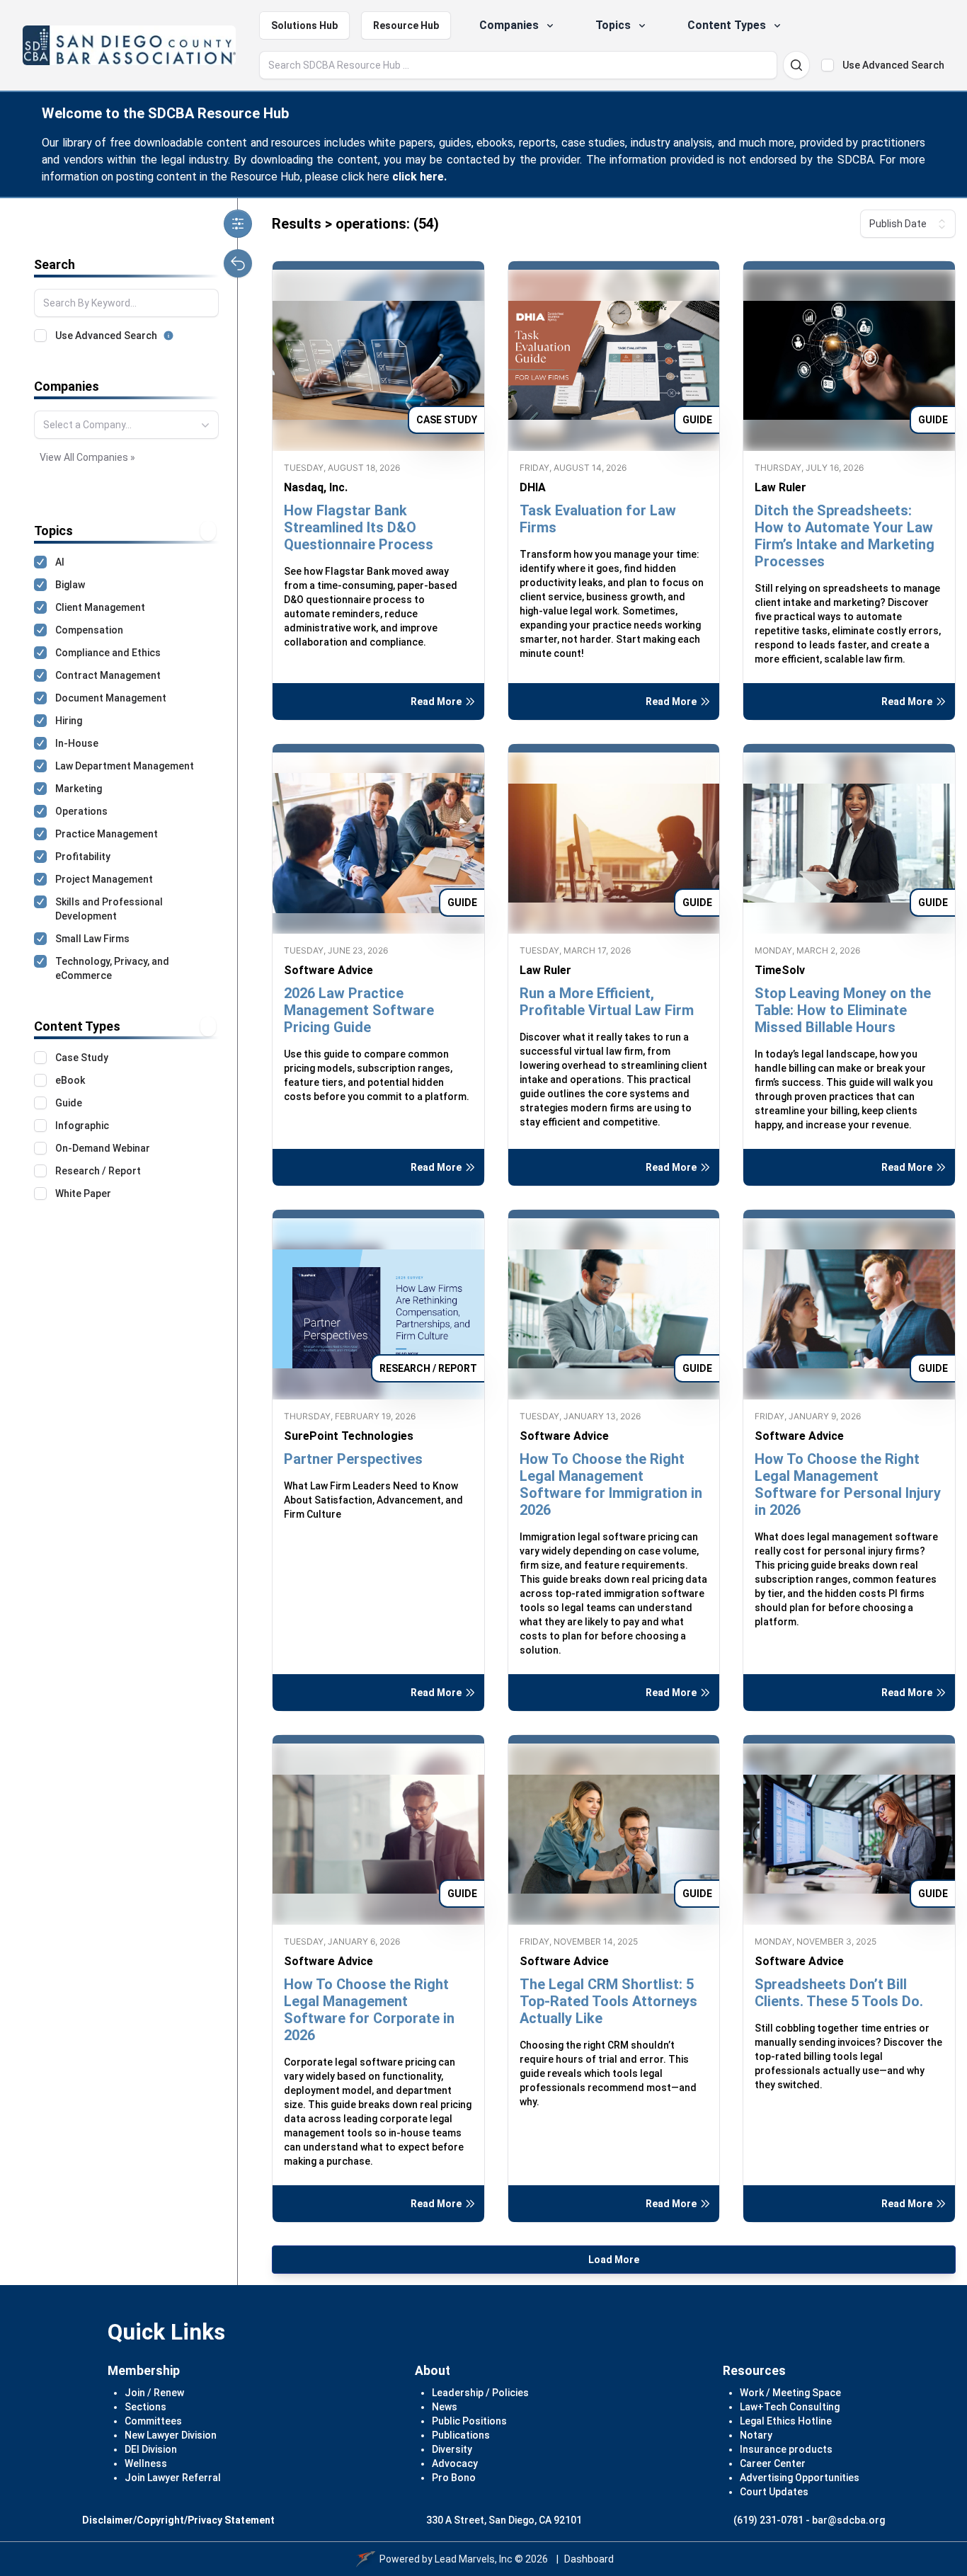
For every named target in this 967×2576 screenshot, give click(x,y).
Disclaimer (108, 2520)
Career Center (773, 2463)
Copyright (160, 2520)
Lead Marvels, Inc (474, 2559)
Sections (145, 2407)
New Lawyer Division (171, 2435)
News (445, 2407)
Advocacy (455, 2463)
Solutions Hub (304, 25)
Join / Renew (154, 2393)
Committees (153, 2421)
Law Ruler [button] (780, 487)
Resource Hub (406, 25)
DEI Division (151, 2449)
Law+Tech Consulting (790, 2407)
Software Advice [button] (328, 970)
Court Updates (774, 2492)
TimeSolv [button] (780, 970)
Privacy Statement (231, 2520)
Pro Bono (454, 2478)
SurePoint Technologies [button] (349, 1436)
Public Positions (469, 2421)
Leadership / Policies (480, 2393)
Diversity (452, 2449)
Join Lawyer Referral (173, 2478)
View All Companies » (87, 457)
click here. (419, 177)
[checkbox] (828, 65)
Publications (461, 2435)
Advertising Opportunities (800, 2478)
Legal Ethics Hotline (786, 2421)
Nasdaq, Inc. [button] (316, 487)
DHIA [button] (533, 487)
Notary (756, 2435)
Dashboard (589, 2559)
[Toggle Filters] (238, 224)
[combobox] (126, 425)
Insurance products (786, 2449)
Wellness (146, 2463)
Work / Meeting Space (790, 2393)
